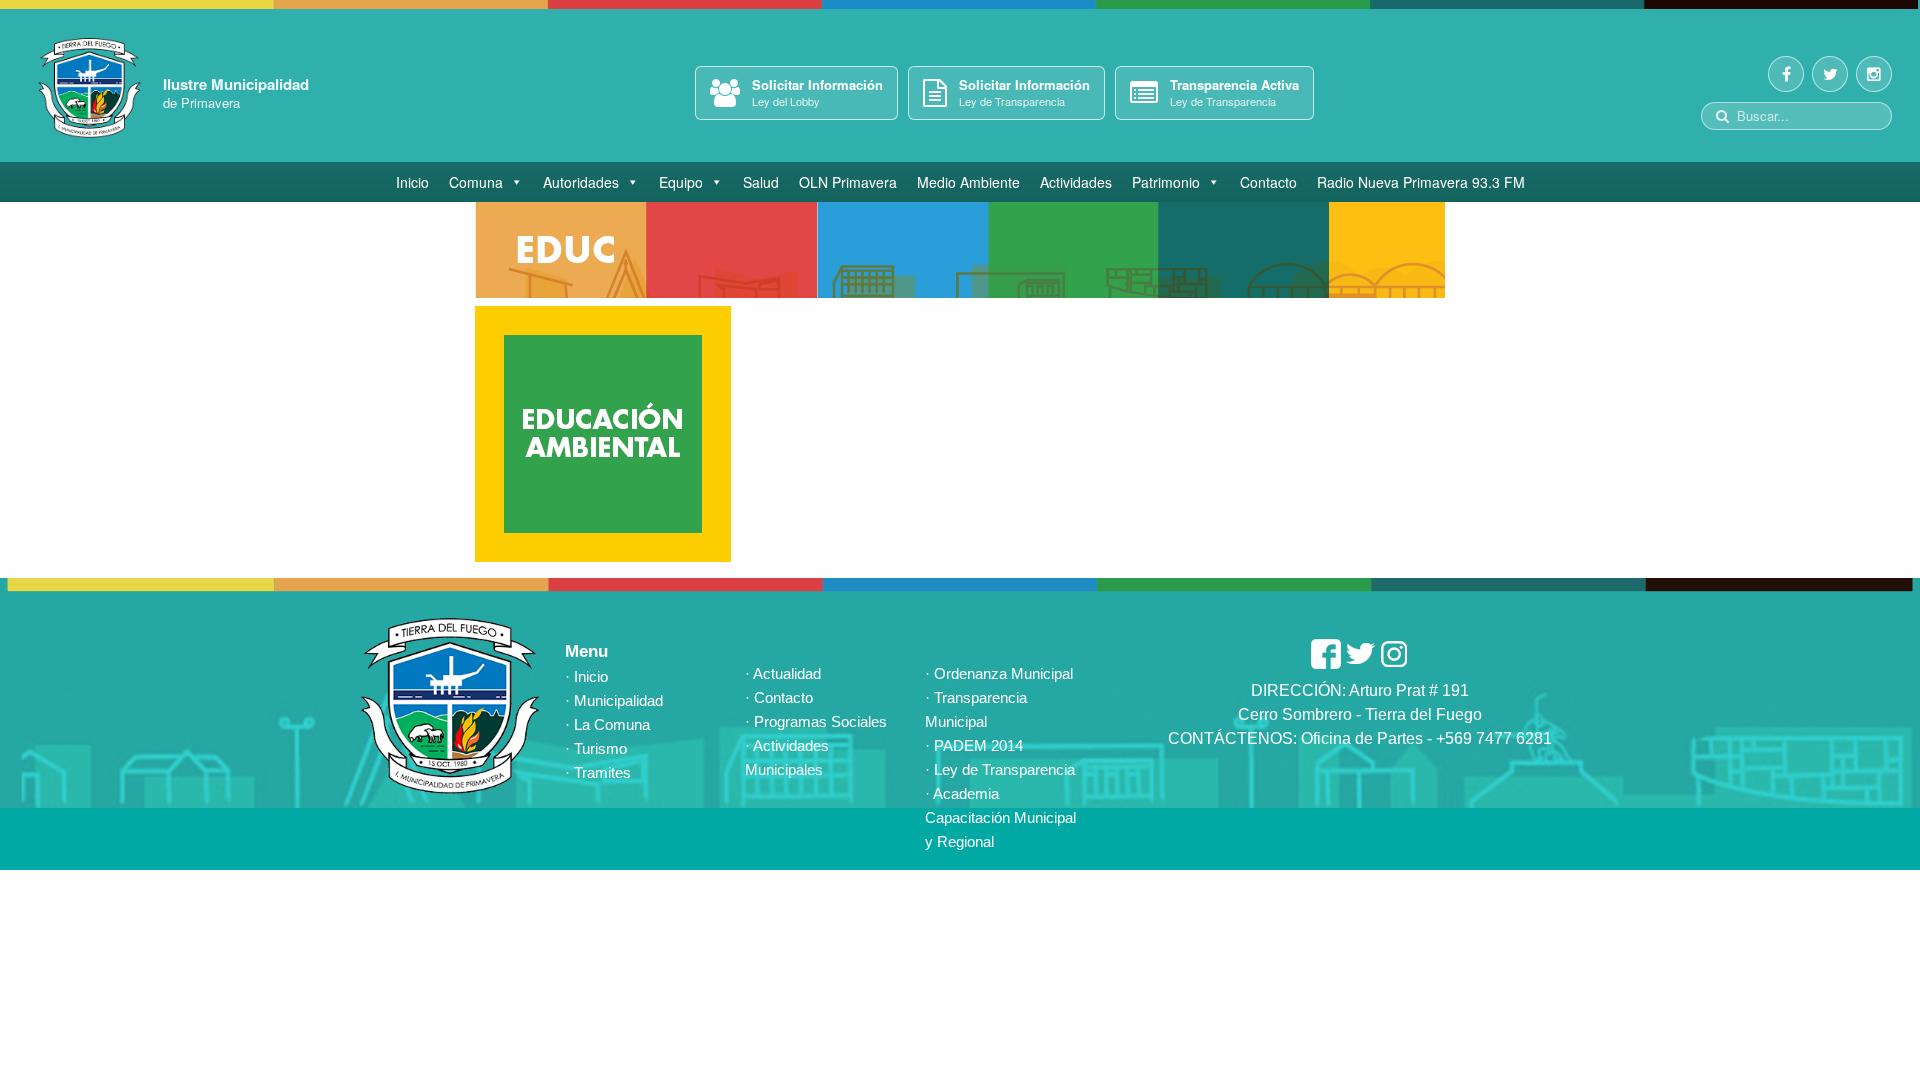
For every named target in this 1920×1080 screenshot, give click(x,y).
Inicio (412, 182)
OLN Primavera (848, 182)
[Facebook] (1786, 74)
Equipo (681, 182)
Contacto (1268, 182)
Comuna (476, 182)
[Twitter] (1830, 74)
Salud (761, 182)
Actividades (1076, 182)
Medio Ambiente (968, 182)
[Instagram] (1874, 74)
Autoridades (581, 182)
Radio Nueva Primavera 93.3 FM (1421, 182)
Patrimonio (1166, 182)
